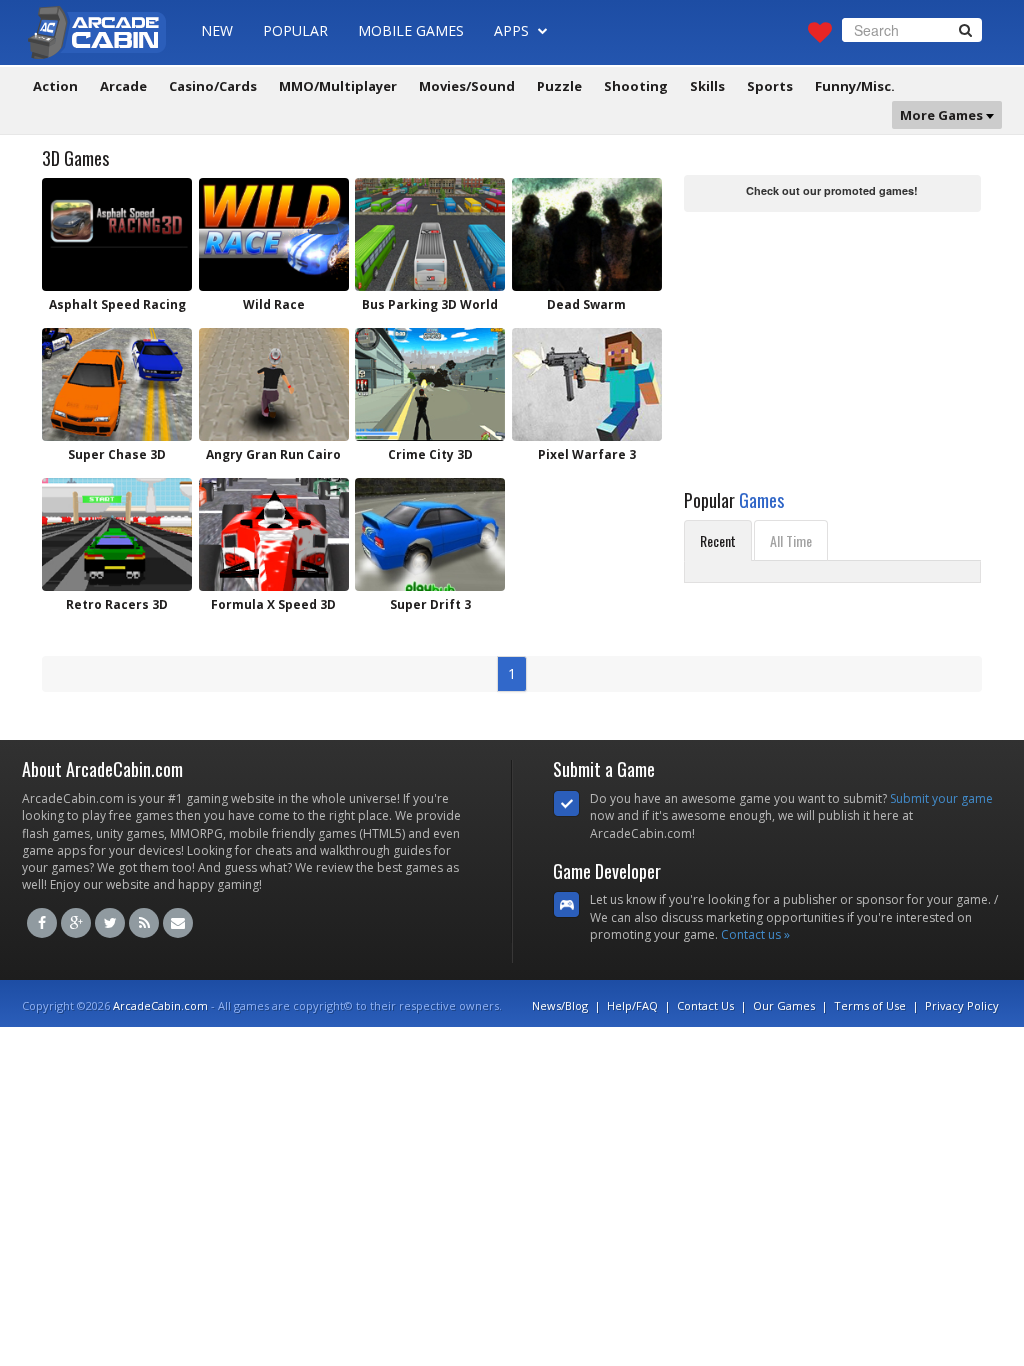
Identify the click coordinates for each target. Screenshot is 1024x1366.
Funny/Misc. (855, 86)
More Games (943, 115)
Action (55, 86)
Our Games (784, 1005)
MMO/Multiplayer (338, 86)
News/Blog (560, 1005)
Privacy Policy (962, 1005)
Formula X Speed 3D (273, 604)
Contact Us (705, 1005)
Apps (513, 30)
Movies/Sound (467, 86)
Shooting (636, 86)
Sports (770, 86)
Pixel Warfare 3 (587, 454)
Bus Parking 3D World (430, 304)
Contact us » (755, 934)
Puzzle (559, 86)
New (217, 30)
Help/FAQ (632, 1005)
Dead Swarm (586, 304)
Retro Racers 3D (117, 604)
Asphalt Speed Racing (117, 304)
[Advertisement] (834, 342)
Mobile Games (411, 30)
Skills (707, 86)
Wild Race (274, 304)
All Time (791, 540)
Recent (718, 540)
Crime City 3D (430, 454)
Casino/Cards (213, 86)
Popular (295, 30)
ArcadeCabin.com (160, 1005)
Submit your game (941, 798)
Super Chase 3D (117, 454)
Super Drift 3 (430, 604)
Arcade (123, 86)
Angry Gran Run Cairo (273, 454)
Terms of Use (870, 1005)
